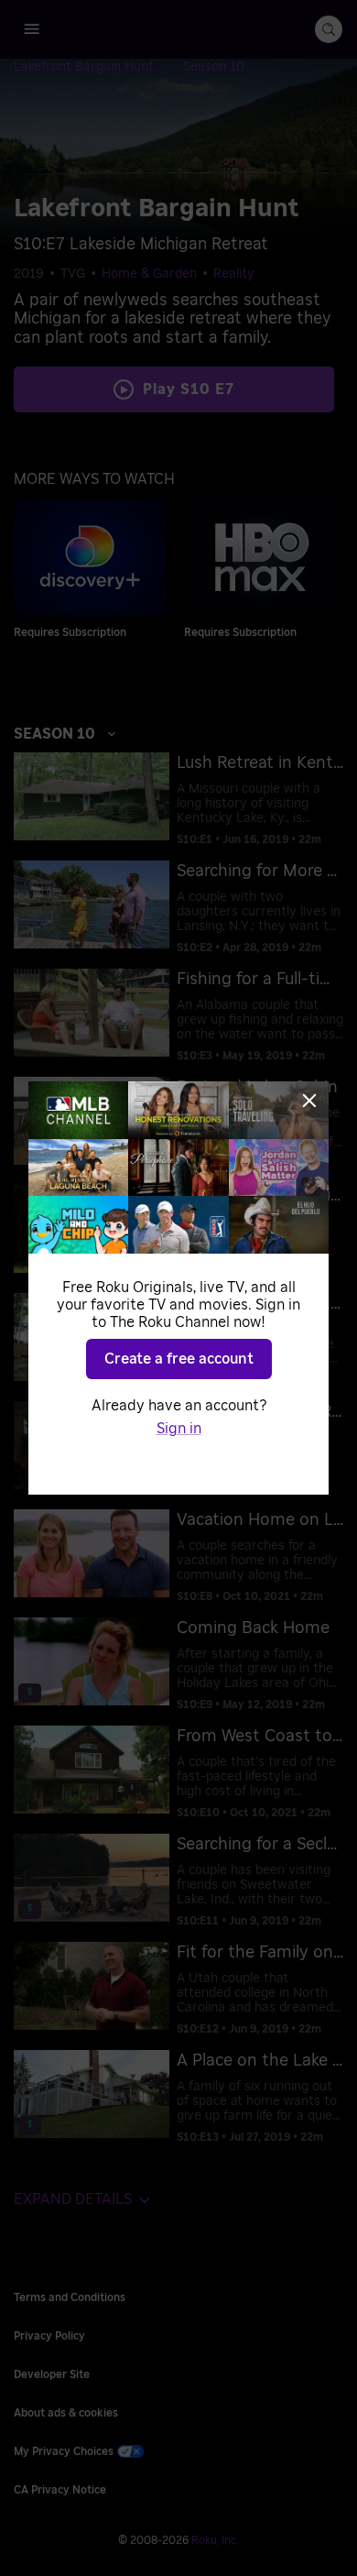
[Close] (309, 1101)
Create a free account (179, 1359)
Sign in (179, 1429)
